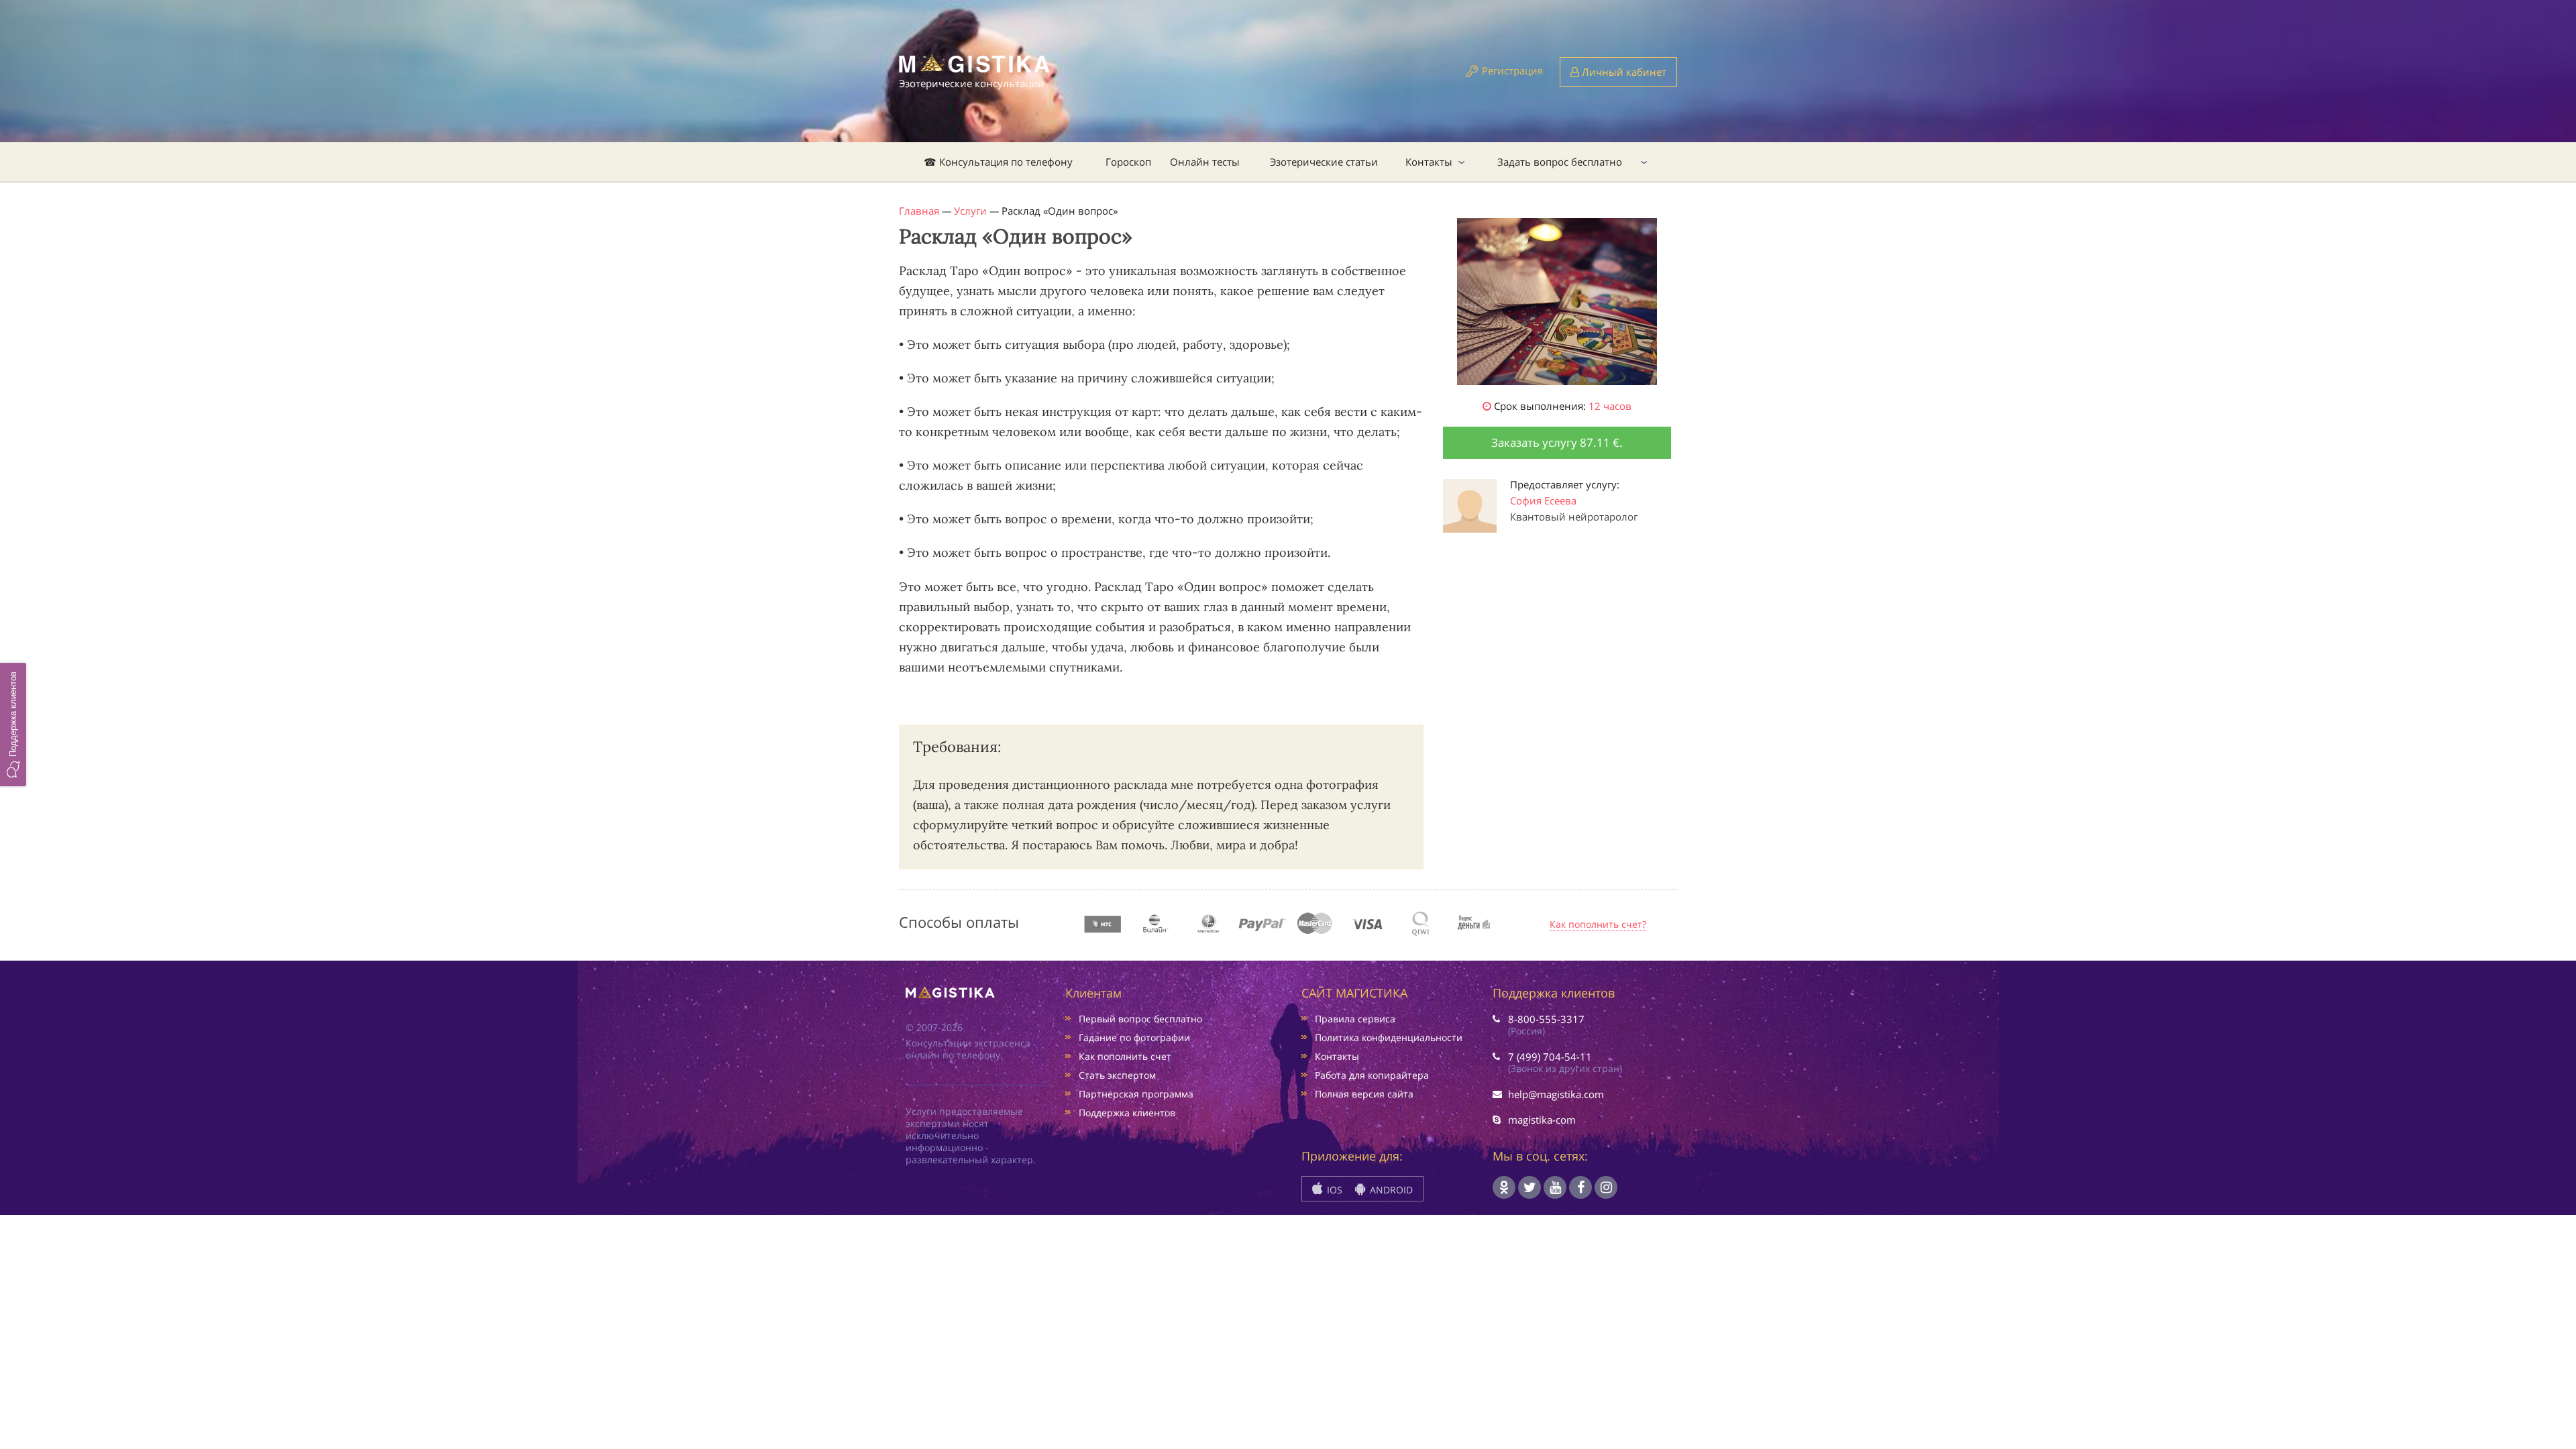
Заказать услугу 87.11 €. (1557, 442)
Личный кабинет (1623, 72)
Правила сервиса (1355, 1019)
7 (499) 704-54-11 (1550, 1057)
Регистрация (1512, 70)
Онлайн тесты (1205, 162)
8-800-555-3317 (1546, 1019)
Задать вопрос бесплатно (1560, 162)
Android (1390, 1190)
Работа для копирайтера (1372, 1075)
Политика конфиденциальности (1389, 1037)
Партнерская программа (1136, 1094)
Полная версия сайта (1364, 1094)
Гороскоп (1128, 162)
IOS (1333, 1190)
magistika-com (1542, 1120)
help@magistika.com (1556, 1094)
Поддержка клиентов (1127, 1113)
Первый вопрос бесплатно (1140, 1019)
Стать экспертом (1117, 1075)
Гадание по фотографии (1134, 1037)
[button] (13, 724)
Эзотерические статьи (1324, 162)
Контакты (1429, 162)
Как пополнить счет (1125, 1056)
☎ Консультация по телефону (998, 162)
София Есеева (1543, 500)
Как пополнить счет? (1598, 924)
